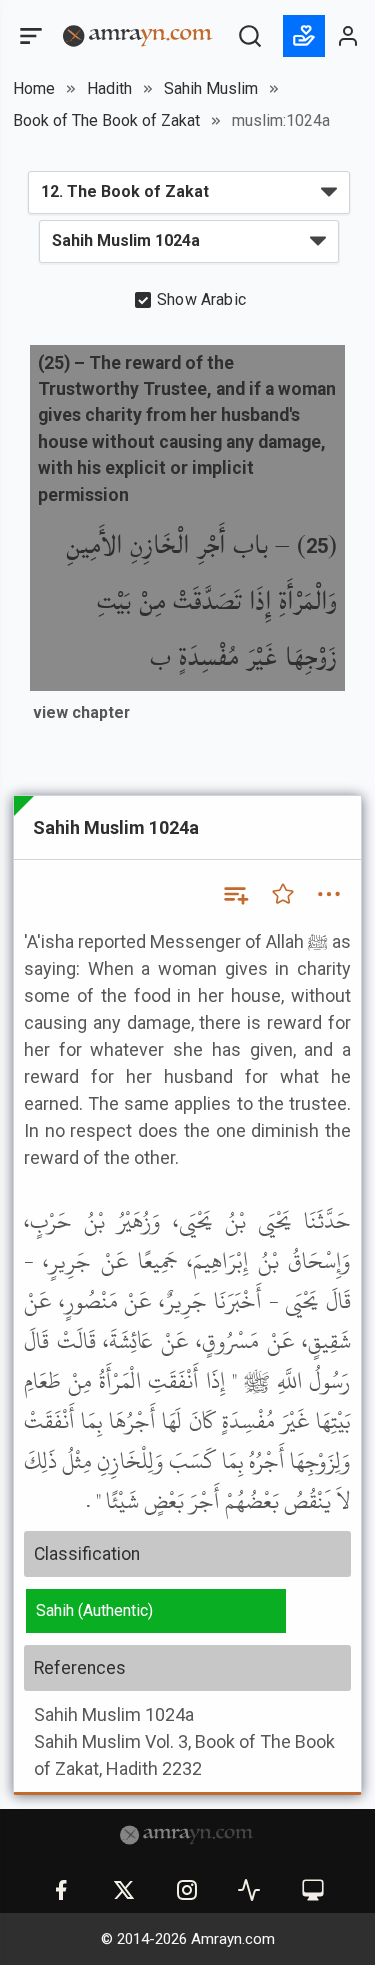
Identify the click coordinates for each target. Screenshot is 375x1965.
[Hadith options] (329, 894)
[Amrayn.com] (138, 34)
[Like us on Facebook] (61, 1890)
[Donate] (304, 36)
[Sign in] (349, 36)
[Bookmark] (283, 894)
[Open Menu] (29, 36)
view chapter (81, 712)
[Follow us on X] (124, 1890)
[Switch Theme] (313, 1890)
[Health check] (249, 1890)
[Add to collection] (235, 894)
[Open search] (250, 36)
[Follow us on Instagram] (187, 1890)
